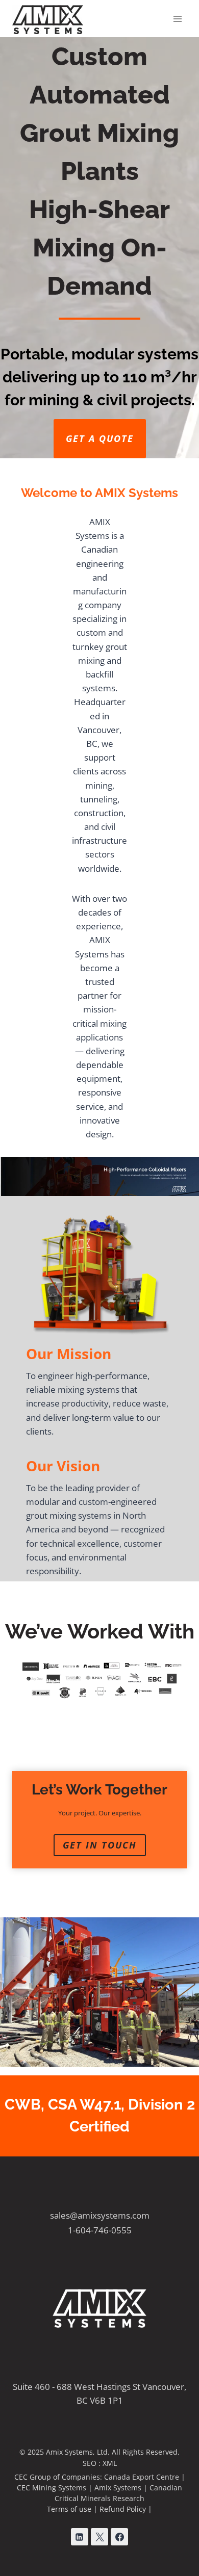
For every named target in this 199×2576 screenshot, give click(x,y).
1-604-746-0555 (100, 2230)
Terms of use (69, 2509)
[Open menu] (177, 19)
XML (110, 2463)
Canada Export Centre (142, 2477)
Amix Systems (118, 2488)
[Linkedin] (80, 2537)
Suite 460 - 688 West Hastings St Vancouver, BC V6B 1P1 (99, 2393)
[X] (99, 2537)
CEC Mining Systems (52, 2488)
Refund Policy (123, 2509)
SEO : (93, 2463)
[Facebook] (119, 2537)
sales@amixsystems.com (100, 2215)
